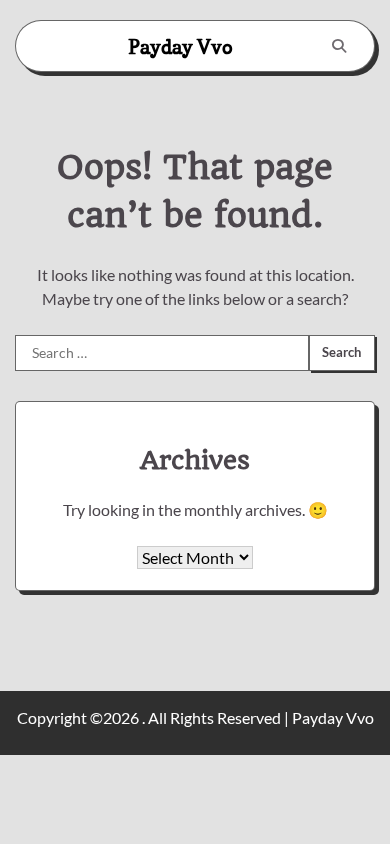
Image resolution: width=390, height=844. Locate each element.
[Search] (339, 46)
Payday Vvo (180, 47)
